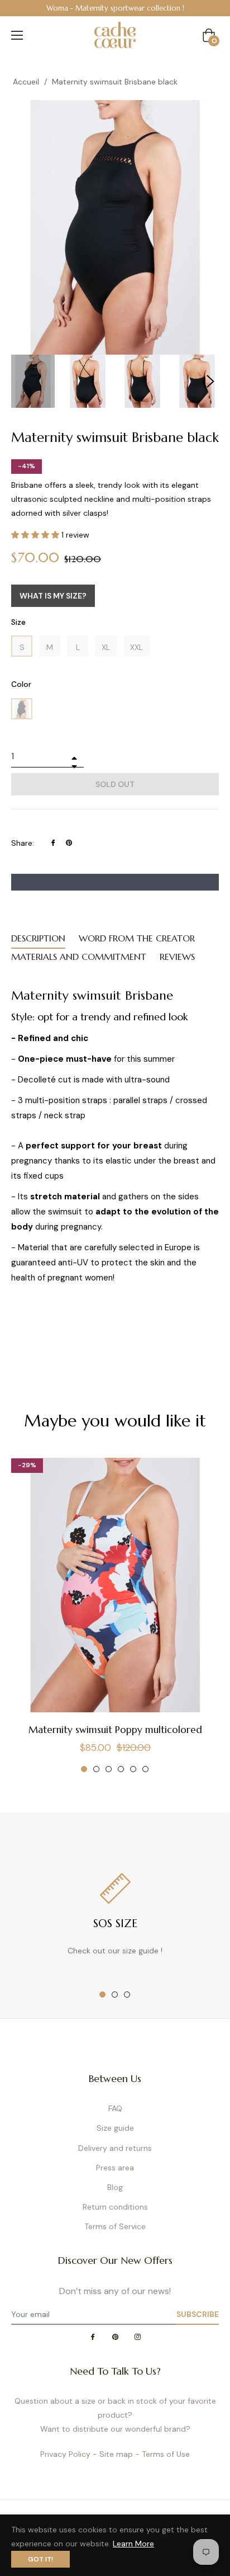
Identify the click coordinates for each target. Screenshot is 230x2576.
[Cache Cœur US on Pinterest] (115, 2337)
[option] (115, 8)
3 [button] (109, 1769)
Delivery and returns (115, 2148)
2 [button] (96, 1769)
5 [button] (133, 1769)
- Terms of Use (162, 2454)
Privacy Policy (65, 2454)
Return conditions (115, 2207)
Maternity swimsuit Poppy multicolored (115, 1730)
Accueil (26, 82)
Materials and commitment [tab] (79, 957)
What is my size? (53, 596)
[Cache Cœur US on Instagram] (137, 2337)
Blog (115, 2187)
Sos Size (115, 1923)
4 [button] (121, 1769)
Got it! (40, 2559)
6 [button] (145, 1769)
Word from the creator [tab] (137, 938)
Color (21, 684)
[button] (36, 535)
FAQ (115, 2108)
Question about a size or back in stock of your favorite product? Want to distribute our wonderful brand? (115, 2415)
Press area (115, 2168)
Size (18, 622)
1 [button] (84, 1769)
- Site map (113, 2454)
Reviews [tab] (177, 957)
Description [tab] (38, 938)
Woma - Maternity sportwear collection (113, 8)
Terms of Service (115, 2226)
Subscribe (198, 2314)
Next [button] (210, 382)
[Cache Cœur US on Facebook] (93, 2337)
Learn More (133, 2544)
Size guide (115, 2128)
